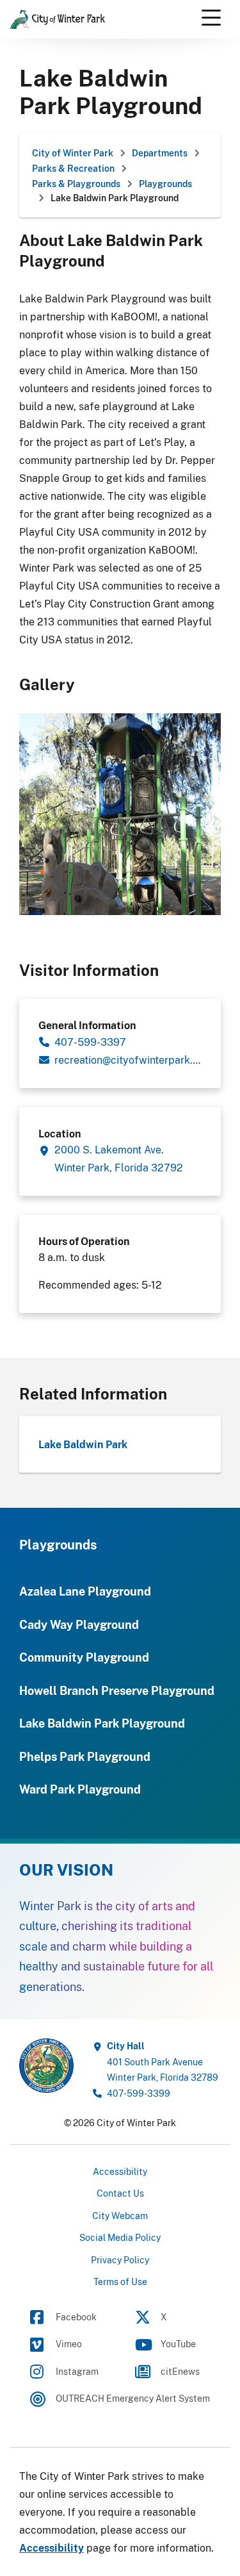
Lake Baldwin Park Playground (102, 1723)
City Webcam (120, 2216)
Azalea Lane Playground (85, 1591)
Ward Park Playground (80, 1789)
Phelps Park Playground (85, 1756)
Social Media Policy (120, 2237)
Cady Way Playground (79, 1624)
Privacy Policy (120, 2260)
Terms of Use (120, 2282)
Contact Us (120, 2193)
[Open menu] (211, 18)
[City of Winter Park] (46, 2065)
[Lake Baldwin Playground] (120, 813)
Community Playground (84, 1657)
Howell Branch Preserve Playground (117, 1690)
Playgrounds (58, 1545)
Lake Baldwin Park (83, 1444)
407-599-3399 (139, 2093)
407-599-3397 (90, 1042)
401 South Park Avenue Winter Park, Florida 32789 (163, 2061)
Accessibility (120, 2171)
